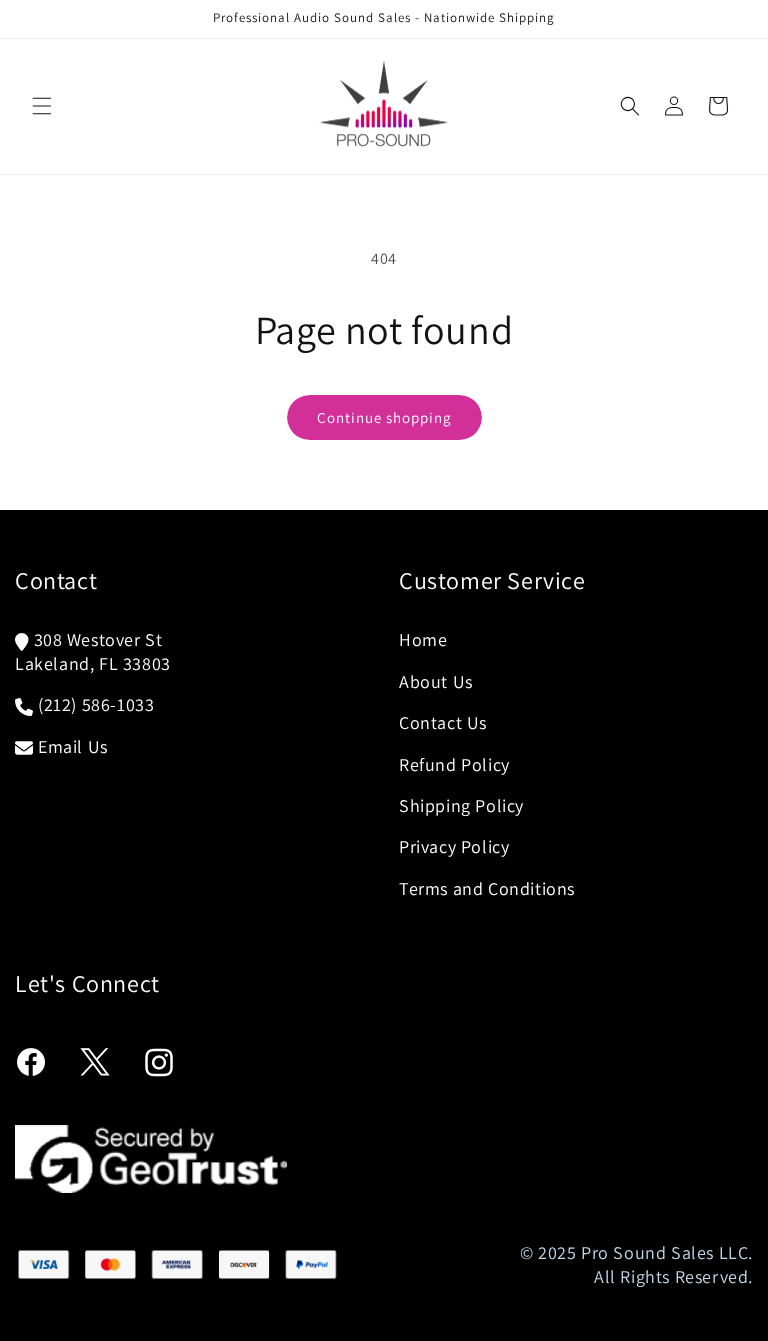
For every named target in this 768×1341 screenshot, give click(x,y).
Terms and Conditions (487, 888)
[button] (42, 106)
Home (423, 639)
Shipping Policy (461, 805)
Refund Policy (454, 764)
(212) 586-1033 (96, 704)
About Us (436, 681)
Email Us (73, 746)
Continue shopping (384, 417)
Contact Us (443, 722)
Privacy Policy (454, 846)
